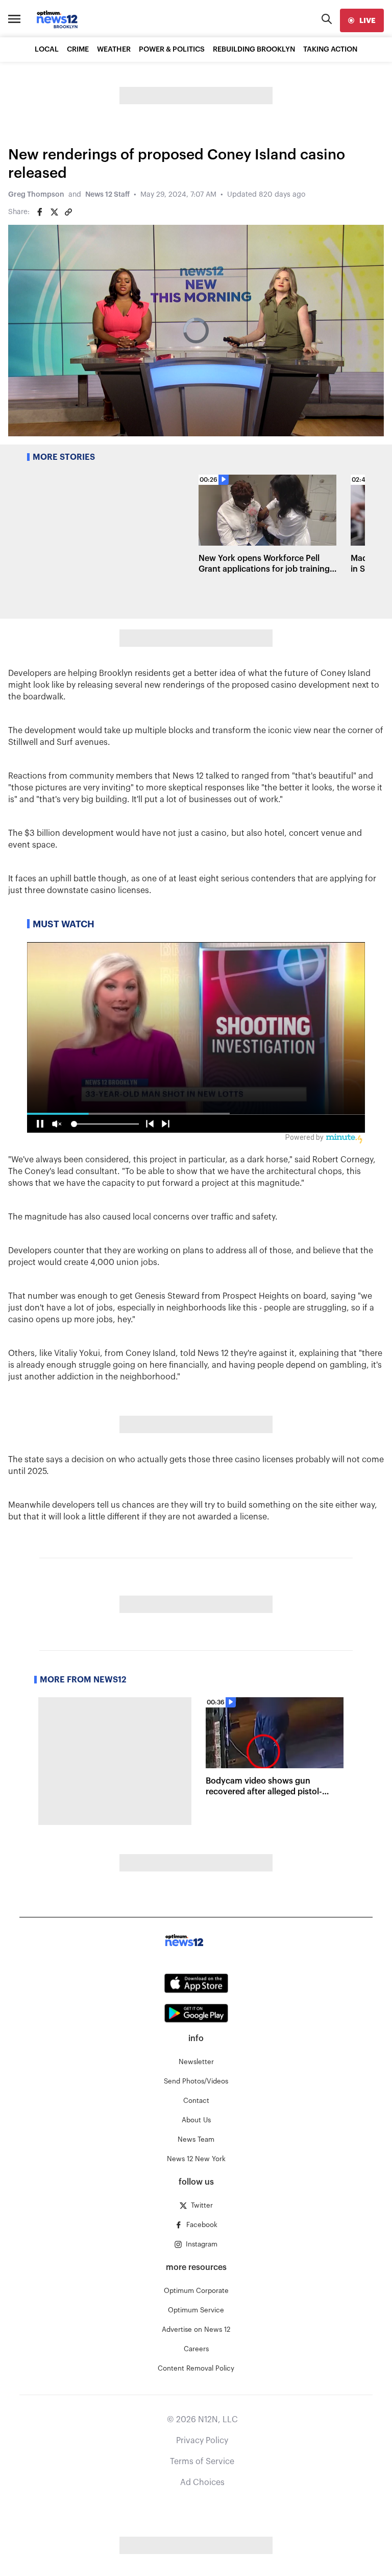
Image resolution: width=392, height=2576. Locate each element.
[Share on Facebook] (40, 212)
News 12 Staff (107, 195)
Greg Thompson (36, 195)
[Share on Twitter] (54, 212)
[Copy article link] (68, 212)
